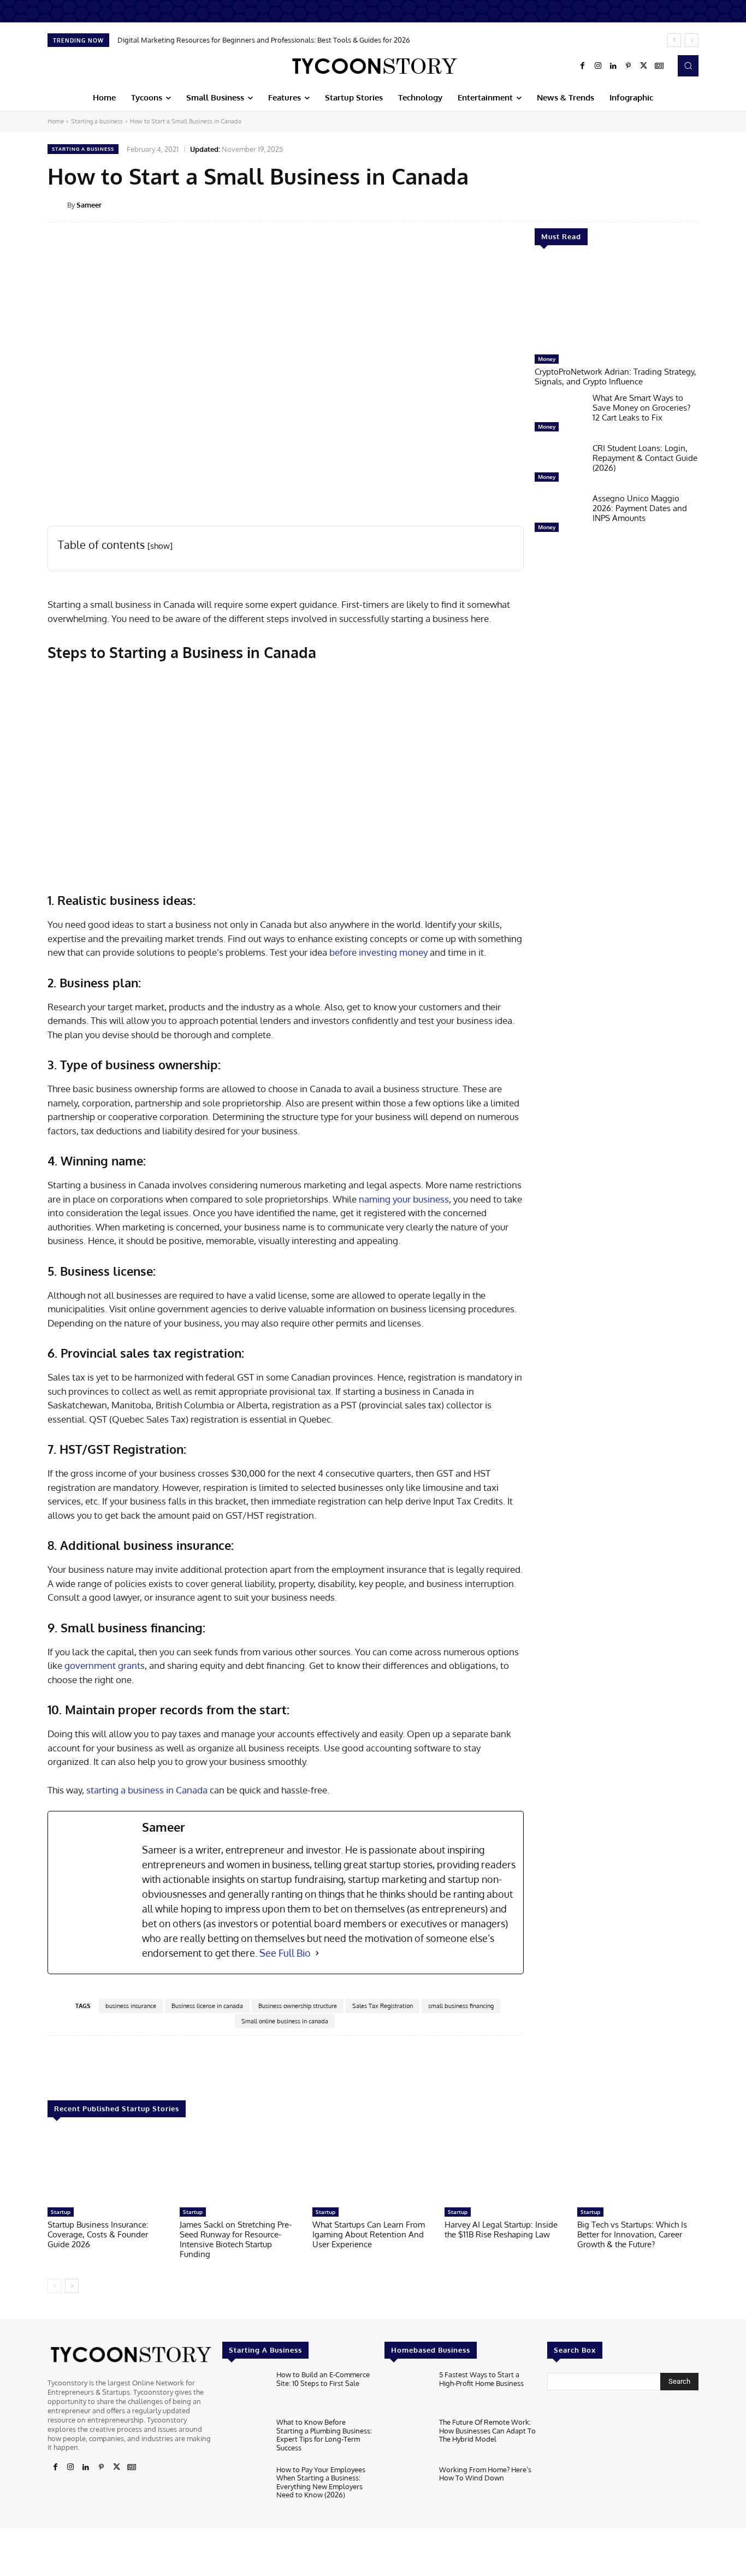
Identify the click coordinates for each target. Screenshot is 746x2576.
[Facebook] (583, 66)
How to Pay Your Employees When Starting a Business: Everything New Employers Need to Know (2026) (321, 2482)
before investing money (378, 952)
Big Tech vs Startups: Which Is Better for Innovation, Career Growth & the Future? (632, 2234)
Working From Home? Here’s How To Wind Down (485, 2474)
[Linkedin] (613, 66)
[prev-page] (54, 2286)
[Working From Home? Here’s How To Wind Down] (407, 2486)
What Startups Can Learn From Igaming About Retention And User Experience (369, 2234)
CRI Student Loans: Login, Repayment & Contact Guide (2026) (645, 458)
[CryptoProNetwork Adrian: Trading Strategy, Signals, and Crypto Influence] (617, 305)
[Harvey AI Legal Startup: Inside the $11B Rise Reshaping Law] (505, 2168)
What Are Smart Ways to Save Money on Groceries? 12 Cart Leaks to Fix (641, 408)
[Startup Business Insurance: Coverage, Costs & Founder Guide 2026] (108, 2168)
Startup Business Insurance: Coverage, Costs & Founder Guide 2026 (98, 2234)
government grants (105, 1665)
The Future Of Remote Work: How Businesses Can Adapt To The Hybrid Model (487, 2430)
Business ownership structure (298, 2006)
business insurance (131, 2006)
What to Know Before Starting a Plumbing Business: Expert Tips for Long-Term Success (324, 2435)
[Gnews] (659, 66)
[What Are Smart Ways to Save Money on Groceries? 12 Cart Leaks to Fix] (559, 415)
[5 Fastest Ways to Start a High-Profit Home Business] (407, 2391)
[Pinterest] (629, 66)
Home (56, 121)
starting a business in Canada (147, 1790)
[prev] (674, 40)
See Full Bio (285, 1953)
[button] (688, 66)
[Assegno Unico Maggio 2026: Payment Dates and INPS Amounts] (559, 516)
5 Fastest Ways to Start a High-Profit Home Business (481, 2379)
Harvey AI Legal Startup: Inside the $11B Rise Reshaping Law (501, 2229)
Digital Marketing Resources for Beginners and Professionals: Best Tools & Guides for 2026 (264, 40)
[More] (706, 204)
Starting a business (97, 121)
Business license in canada (207, 2006)
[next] (692, 40)
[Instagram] (598, 66)
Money (547, 359)
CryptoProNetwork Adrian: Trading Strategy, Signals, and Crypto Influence (615, 377)
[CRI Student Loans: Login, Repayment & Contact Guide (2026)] (559, 465)
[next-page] (72, 2286)
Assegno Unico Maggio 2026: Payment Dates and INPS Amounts (640, 508)
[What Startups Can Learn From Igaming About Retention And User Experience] (373, 2168)
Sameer (89, 205)
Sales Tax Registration (383, 2006)
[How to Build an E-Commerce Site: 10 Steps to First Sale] (245, 2391)
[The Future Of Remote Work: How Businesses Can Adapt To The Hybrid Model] (407, 2439)
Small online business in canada (285, 2021)
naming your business (404, 1199)
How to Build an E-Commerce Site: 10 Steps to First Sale (323, 2379)
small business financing (461, 2006)
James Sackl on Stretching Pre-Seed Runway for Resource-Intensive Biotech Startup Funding (236, 2239)
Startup (61, 2212)
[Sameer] (57, 205)
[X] (644, 66)
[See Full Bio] (317, 1953)
